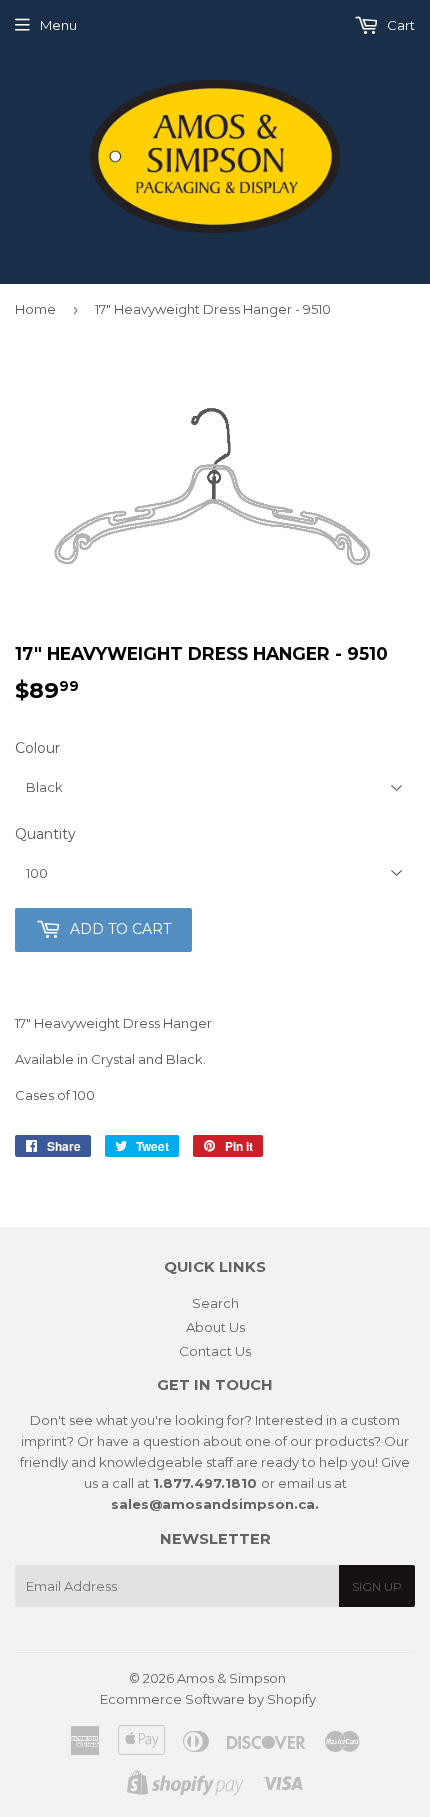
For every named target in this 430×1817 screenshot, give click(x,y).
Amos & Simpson (231, 1678)
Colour (37, 748)
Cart (399, 25)
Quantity (45, 834)
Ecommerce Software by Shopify (208, 1699)
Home (35, 309)
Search (215, 1303)
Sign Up (377, 1586)
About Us (215, 1327)
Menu (58, 25)
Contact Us (215, 1351)
